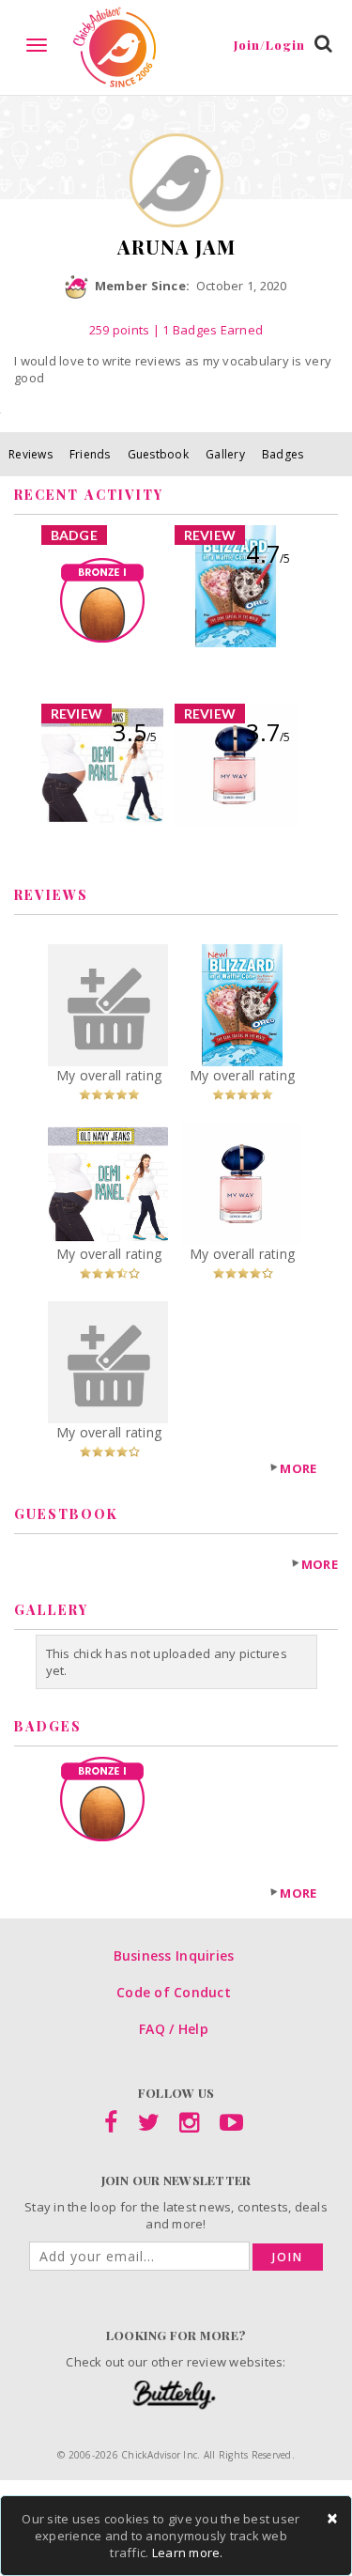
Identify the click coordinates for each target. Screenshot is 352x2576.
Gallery (225, 454)
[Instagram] (189, 2126)
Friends (90, 454)
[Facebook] (111, 2126)
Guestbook (158, 454)
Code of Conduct (174, 1992)
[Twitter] (149, 2126)
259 (120, 330)
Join (288, 2257)
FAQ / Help (174, 2029)
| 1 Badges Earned (206, 330)
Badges (283, 454)
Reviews (31, 454)
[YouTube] (231, 2126)
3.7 (268, 732)
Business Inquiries (174, 1955)
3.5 (135, 732)
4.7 (268, 553)
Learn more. (188, 2553)
